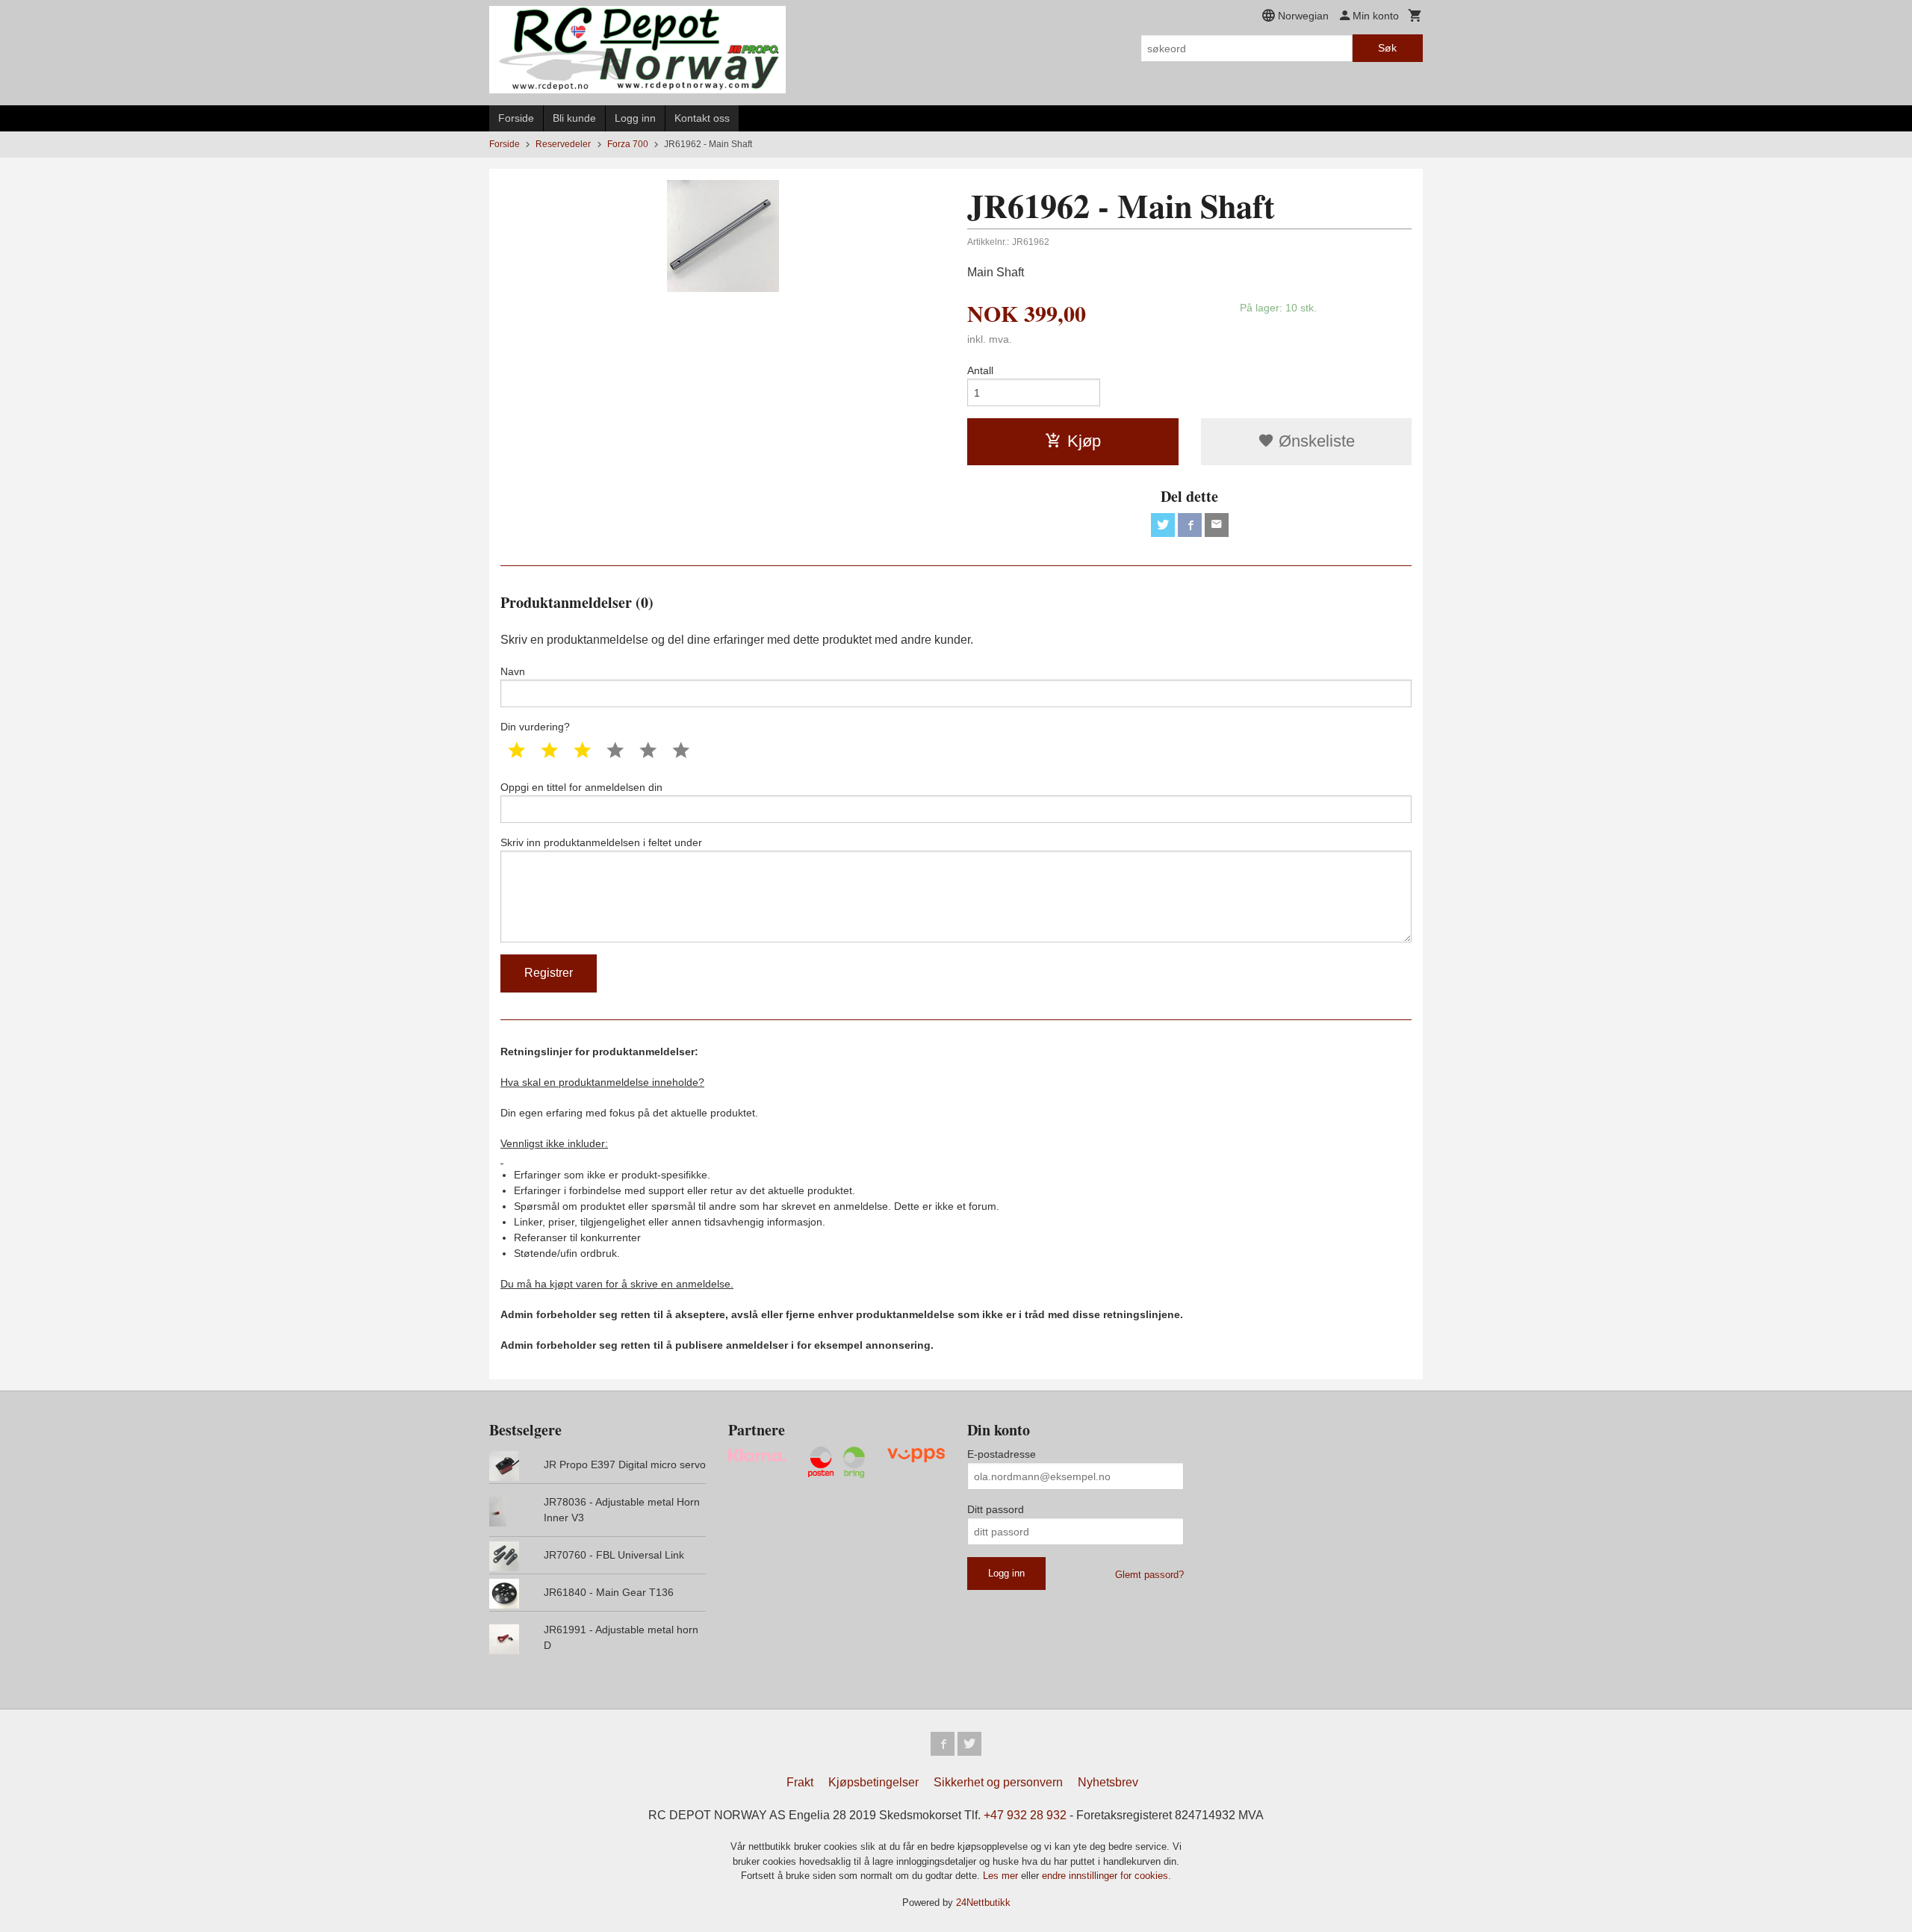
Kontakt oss (702, 118)
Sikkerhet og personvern (998, 1782)
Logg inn (635, 118)
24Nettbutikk (983, 1903)
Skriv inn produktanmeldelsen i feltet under (601, 842)
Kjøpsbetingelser (873, 1782)
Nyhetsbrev (1108, 1782)
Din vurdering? (535, 727)
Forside (516, 118)
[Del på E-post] (1217, 525)
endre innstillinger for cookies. (1106, 1876)
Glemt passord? (1149, 1575)
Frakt (800, 1782)
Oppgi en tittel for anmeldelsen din (581, 787)
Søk (1387, 48)
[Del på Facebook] (1190, 525)
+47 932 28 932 (1025, 1815)
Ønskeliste (1314, 441)
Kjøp (1084, 441)
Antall (980, 370)
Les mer (1002, 1876)
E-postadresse (1002, 1454)
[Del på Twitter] (1163, 525)
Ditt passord (996, 1509)
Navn (513, 671)
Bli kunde (574, 118)
